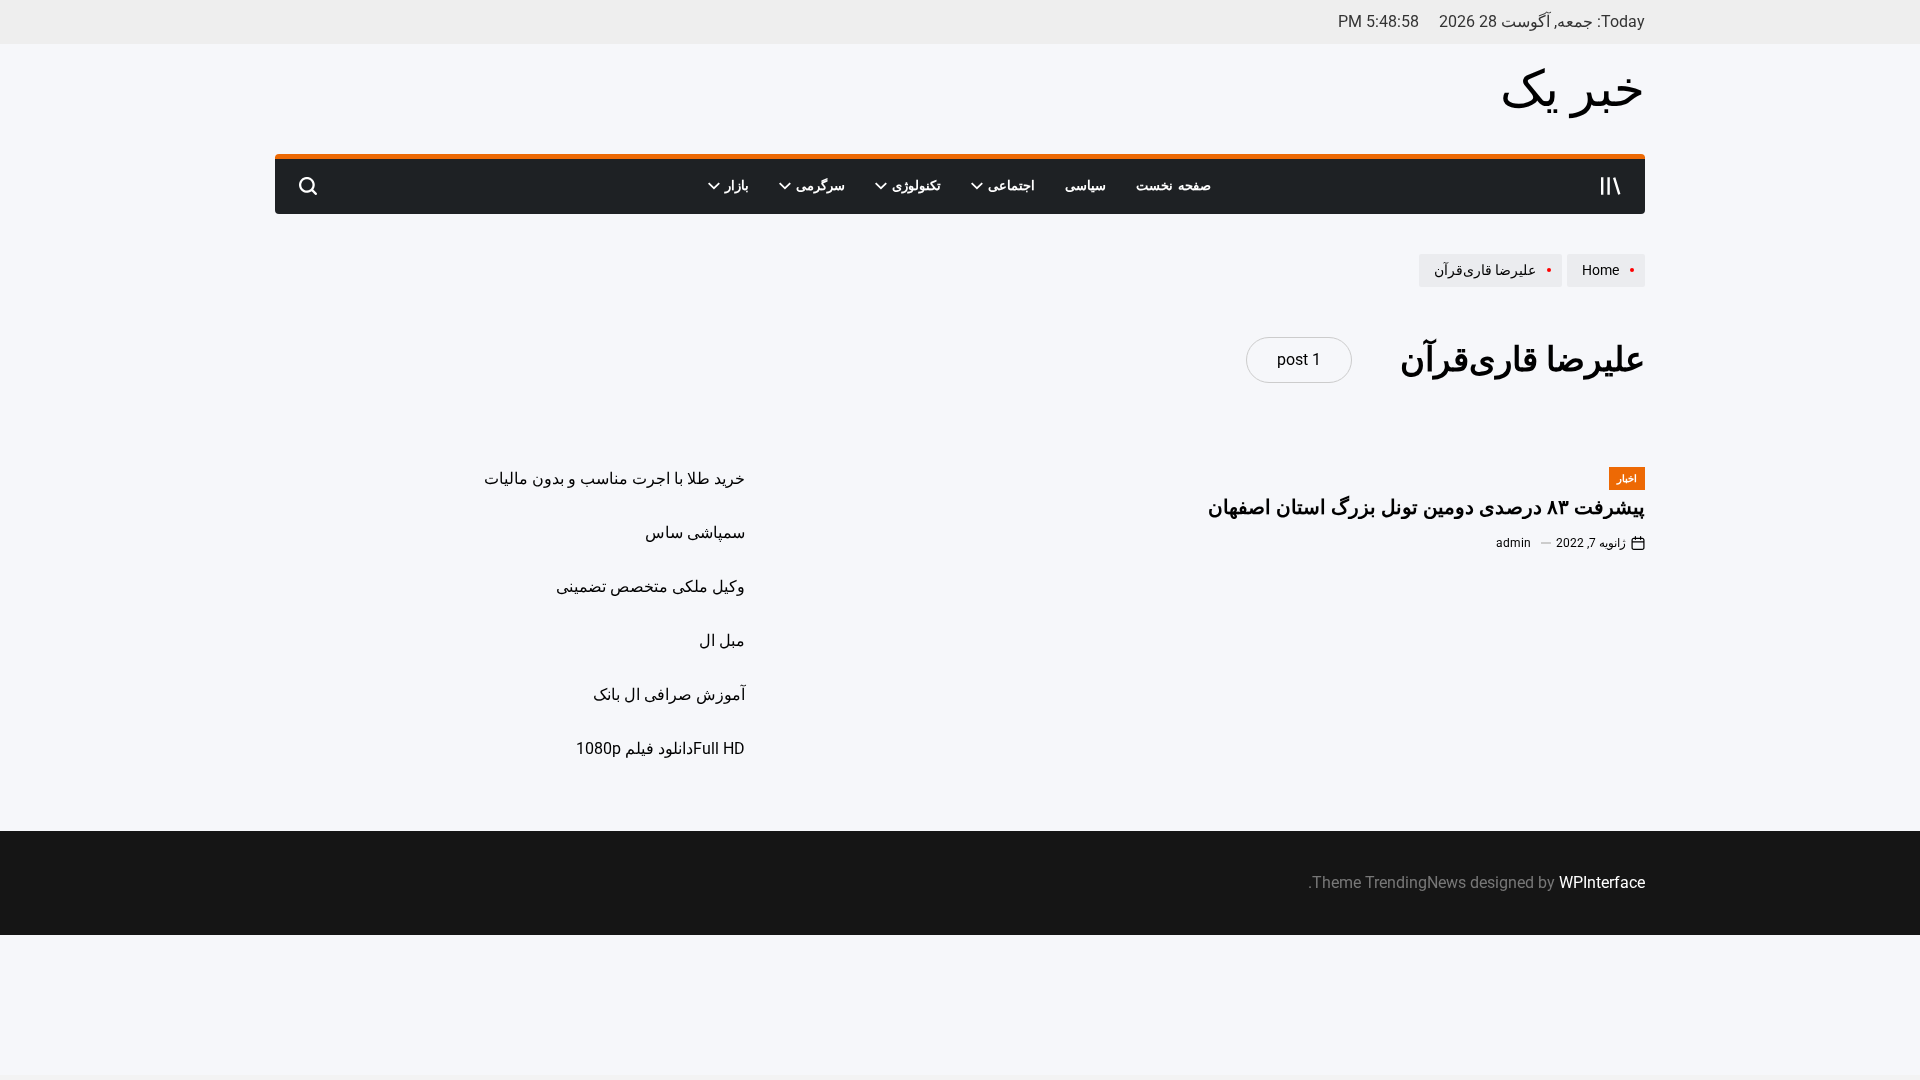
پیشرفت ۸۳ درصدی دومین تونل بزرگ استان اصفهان (1426, 507)
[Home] (1603, 286)
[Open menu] (1611, 186)
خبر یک (1572, 89)
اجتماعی (1011, 185)
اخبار (1627, 478)
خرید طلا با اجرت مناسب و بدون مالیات (614, 478)
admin (1513, 543)
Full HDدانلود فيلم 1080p (660, 748)
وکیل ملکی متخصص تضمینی (650, 586)
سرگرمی (820, 185)
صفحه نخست (1173, 185)
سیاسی (1085, 185)
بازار (737, 185)
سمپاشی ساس (695, 532)
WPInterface (1602, 882)
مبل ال (722, 640)
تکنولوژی (916, 185)
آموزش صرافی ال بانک (669, 694)
